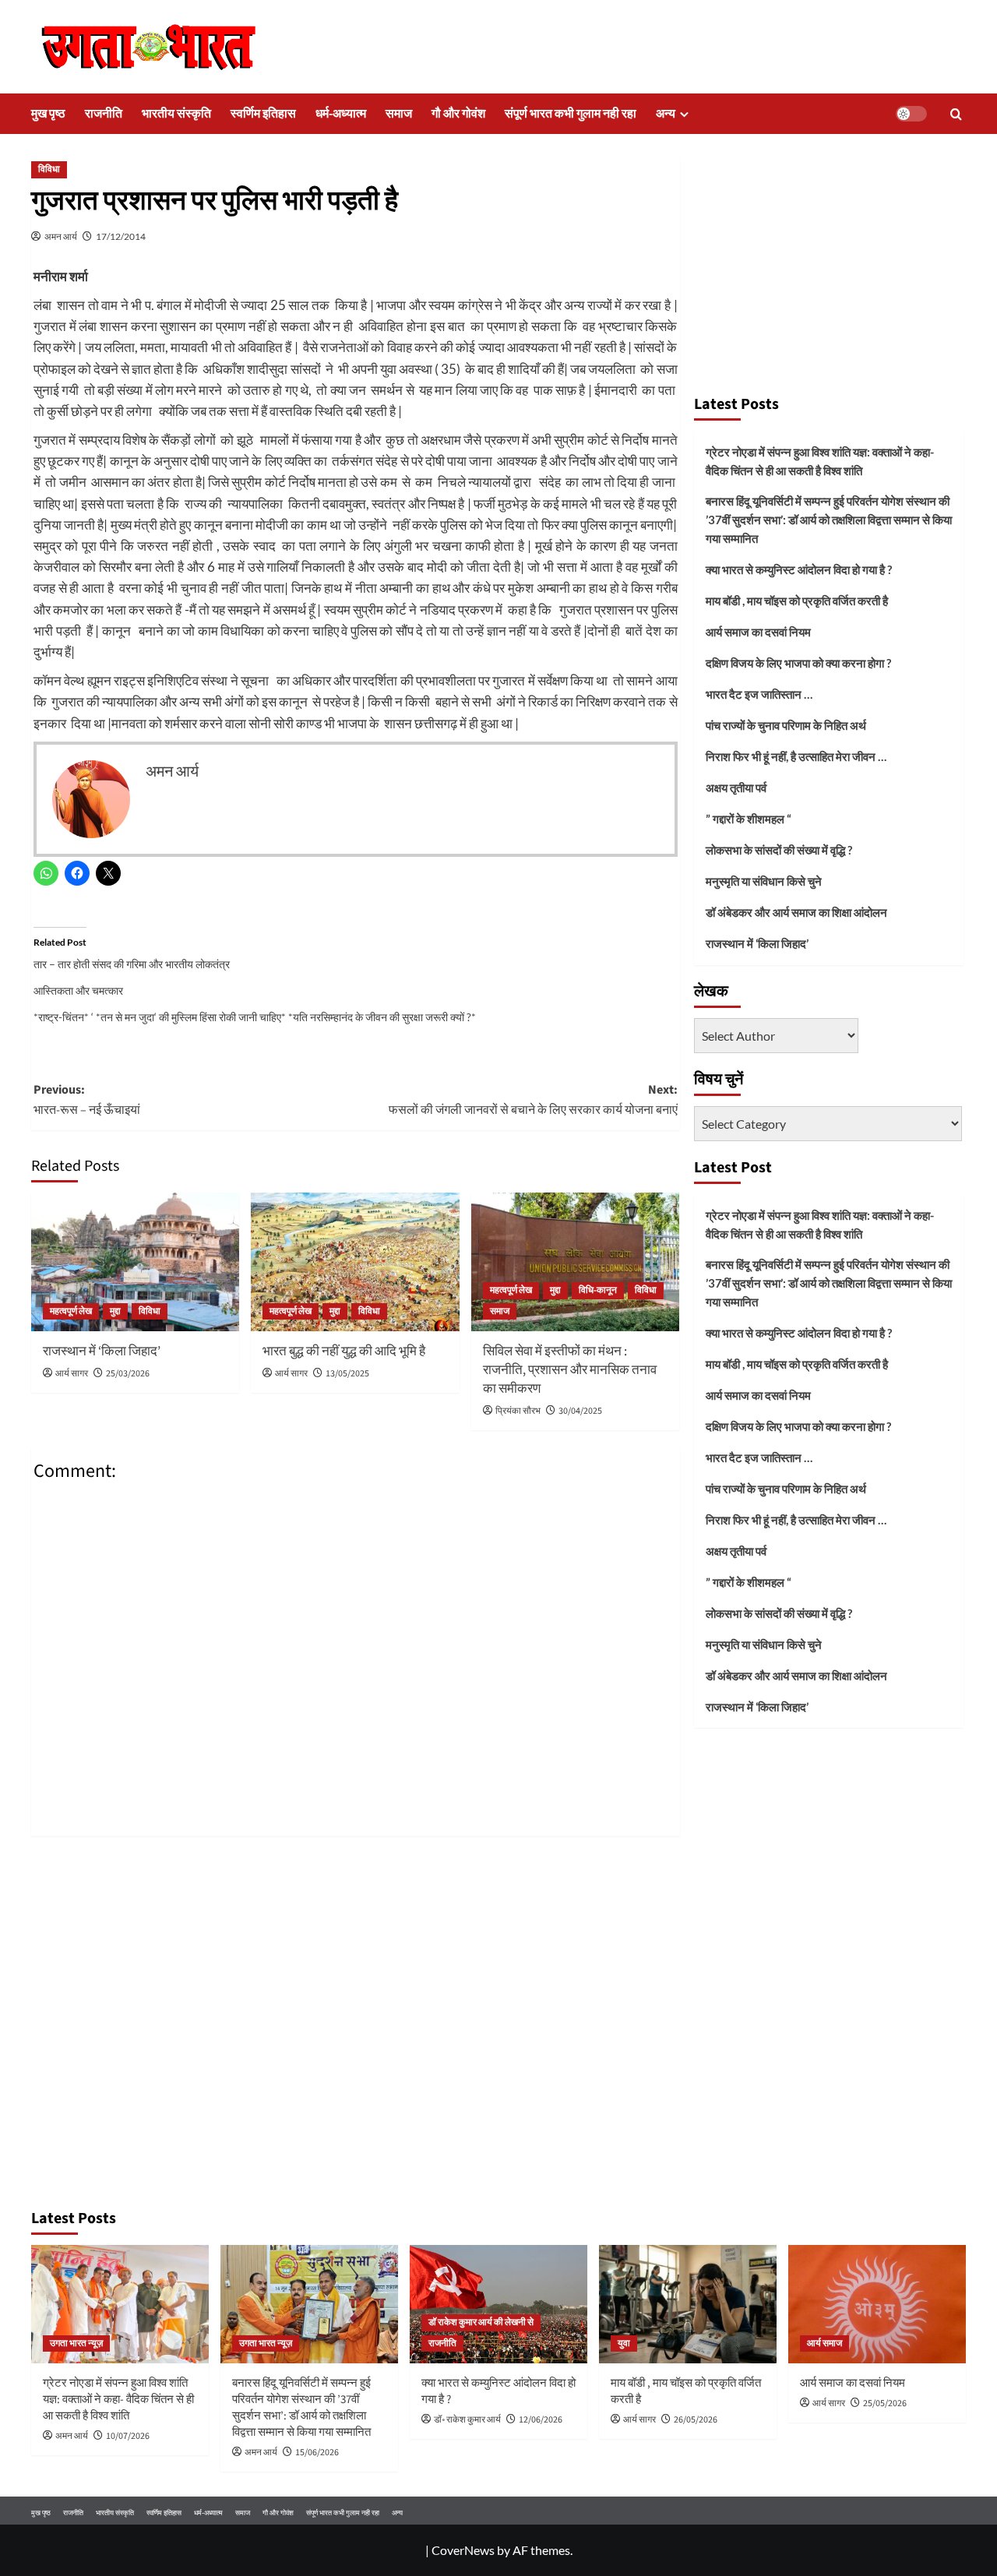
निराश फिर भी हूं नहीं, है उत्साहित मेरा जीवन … (796, 756)
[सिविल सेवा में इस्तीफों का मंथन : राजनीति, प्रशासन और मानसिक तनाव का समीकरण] (575, 1262)
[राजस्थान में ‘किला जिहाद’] (135, 1262)
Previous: (87, 1100)
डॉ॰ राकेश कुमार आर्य (467, 2420)
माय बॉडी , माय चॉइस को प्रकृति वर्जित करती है (797, 601)
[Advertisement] (829, 269)
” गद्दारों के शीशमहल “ (749, 819)
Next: (533, 1100)
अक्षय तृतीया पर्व (736, 788)
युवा (624, 2343)
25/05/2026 (885, 2403)
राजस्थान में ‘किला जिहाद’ (102, 1351)
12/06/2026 (541, 2420)
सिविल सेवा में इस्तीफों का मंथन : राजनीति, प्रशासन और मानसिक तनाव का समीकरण (570, 1370)
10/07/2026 (128, 2436)
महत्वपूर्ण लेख (71, 1311)
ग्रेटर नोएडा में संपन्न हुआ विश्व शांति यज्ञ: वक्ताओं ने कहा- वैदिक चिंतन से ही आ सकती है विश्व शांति (820, 461)
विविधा (49, 169)
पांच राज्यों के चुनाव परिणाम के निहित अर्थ (786, 725)
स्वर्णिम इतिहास (263, 114)
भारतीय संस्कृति (176, 114)
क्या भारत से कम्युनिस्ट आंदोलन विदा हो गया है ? (799, 569)
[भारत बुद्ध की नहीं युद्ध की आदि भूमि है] (355, 1262)
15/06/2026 (317, 2453)
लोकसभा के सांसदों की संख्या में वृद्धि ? (779, 850)
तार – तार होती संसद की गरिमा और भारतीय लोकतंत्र (132, 964)
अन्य (666, 114)
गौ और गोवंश (458, 114)
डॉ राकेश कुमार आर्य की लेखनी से (481, 2322)
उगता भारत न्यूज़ (76, 2343)
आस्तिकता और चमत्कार (78, 990)
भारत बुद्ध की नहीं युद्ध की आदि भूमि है (344, 1351)
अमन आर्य (61, 236)
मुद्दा (115, 1311)
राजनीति (104, 114)
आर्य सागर (72, 1374)
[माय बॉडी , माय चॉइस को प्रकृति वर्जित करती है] (688, 2304)
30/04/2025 (580, 1411)
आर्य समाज (824, 2343)
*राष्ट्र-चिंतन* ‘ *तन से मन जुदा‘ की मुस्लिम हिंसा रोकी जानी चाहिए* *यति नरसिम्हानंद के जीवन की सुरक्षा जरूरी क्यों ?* (255, 1017)
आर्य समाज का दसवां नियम (758, 632)
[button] (956, 114)
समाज (399, 114)
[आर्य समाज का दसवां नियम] (877, 2304)
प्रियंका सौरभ (518, 1411)
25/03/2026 (128, 1374)
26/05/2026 (696, 2420)
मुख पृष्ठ (48, 114)
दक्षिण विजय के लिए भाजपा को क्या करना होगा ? (798, 663)
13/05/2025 (347, 1374)
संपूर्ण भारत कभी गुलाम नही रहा (571, 114)
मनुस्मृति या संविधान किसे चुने (764, 881)
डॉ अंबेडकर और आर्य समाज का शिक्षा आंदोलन (796, 912)
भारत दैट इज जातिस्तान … (759, 694)
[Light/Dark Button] (911, 114)
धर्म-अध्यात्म (341, 114)
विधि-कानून (598, 1290)
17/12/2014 (121, 236)
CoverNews (463, 2550)
